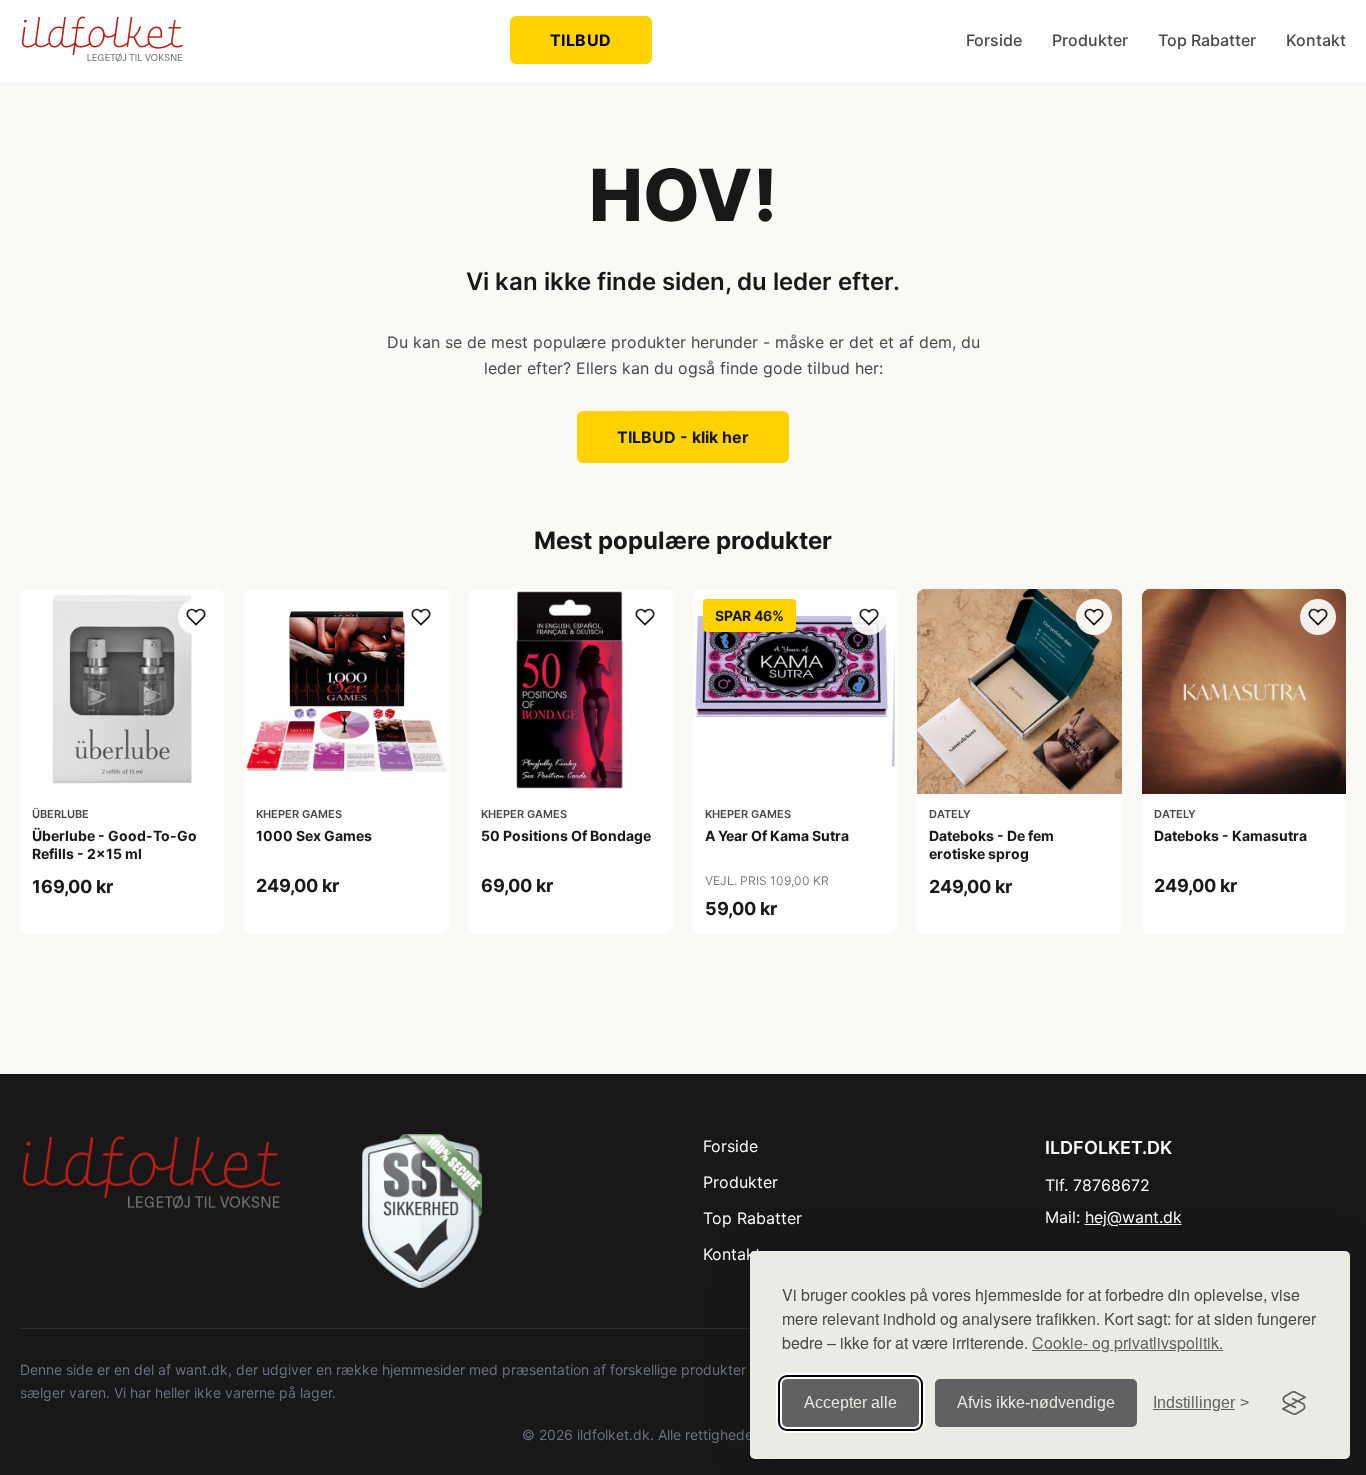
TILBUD (581, 40)
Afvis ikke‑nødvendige (1036, 1402)
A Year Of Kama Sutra (777, 835)
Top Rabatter (1207, 40)
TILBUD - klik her (683, 437)
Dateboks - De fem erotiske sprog (991, 844)
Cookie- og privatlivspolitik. (1127, 1342)
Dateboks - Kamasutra (1230, 835)
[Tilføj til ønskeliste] (196, 617)
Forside (994, 40)
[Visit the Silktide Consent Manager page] (1294, 1403)
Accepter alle (850, 1402)
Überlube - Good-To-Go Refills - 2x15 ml (114, 844)
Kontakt (1316, 40)
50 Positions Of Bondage (566, 835)
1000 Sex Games (314, 835)
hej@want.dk (1133, 1217)
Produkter (1090, 40)
